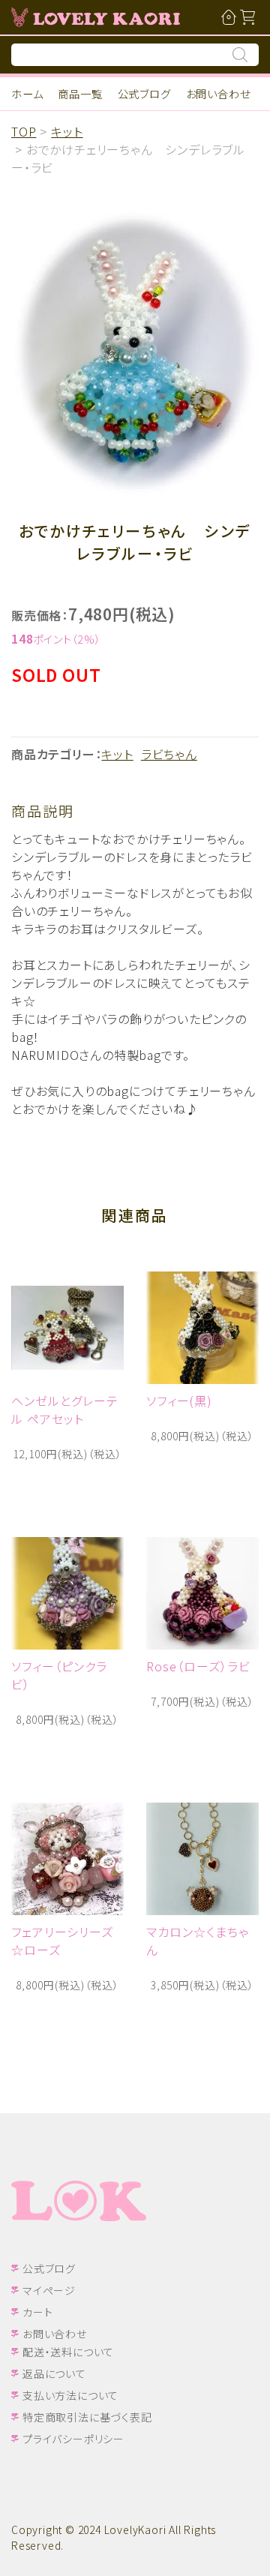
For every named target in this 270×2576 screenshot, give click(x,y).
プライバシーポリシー (73, 2439)
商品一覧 (80, 93)
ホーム (27, 93)
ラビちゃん (169, 754)
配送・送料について (68, 2352)
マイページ (49, 2290)
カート (37, 2312)
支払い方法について (70, 2395)
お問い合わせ (218, 93)
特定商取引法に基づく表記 (87, 2417)
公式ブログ (144, 93)
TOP (24, 131)
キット (67, 131)
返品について (54, 2373)
